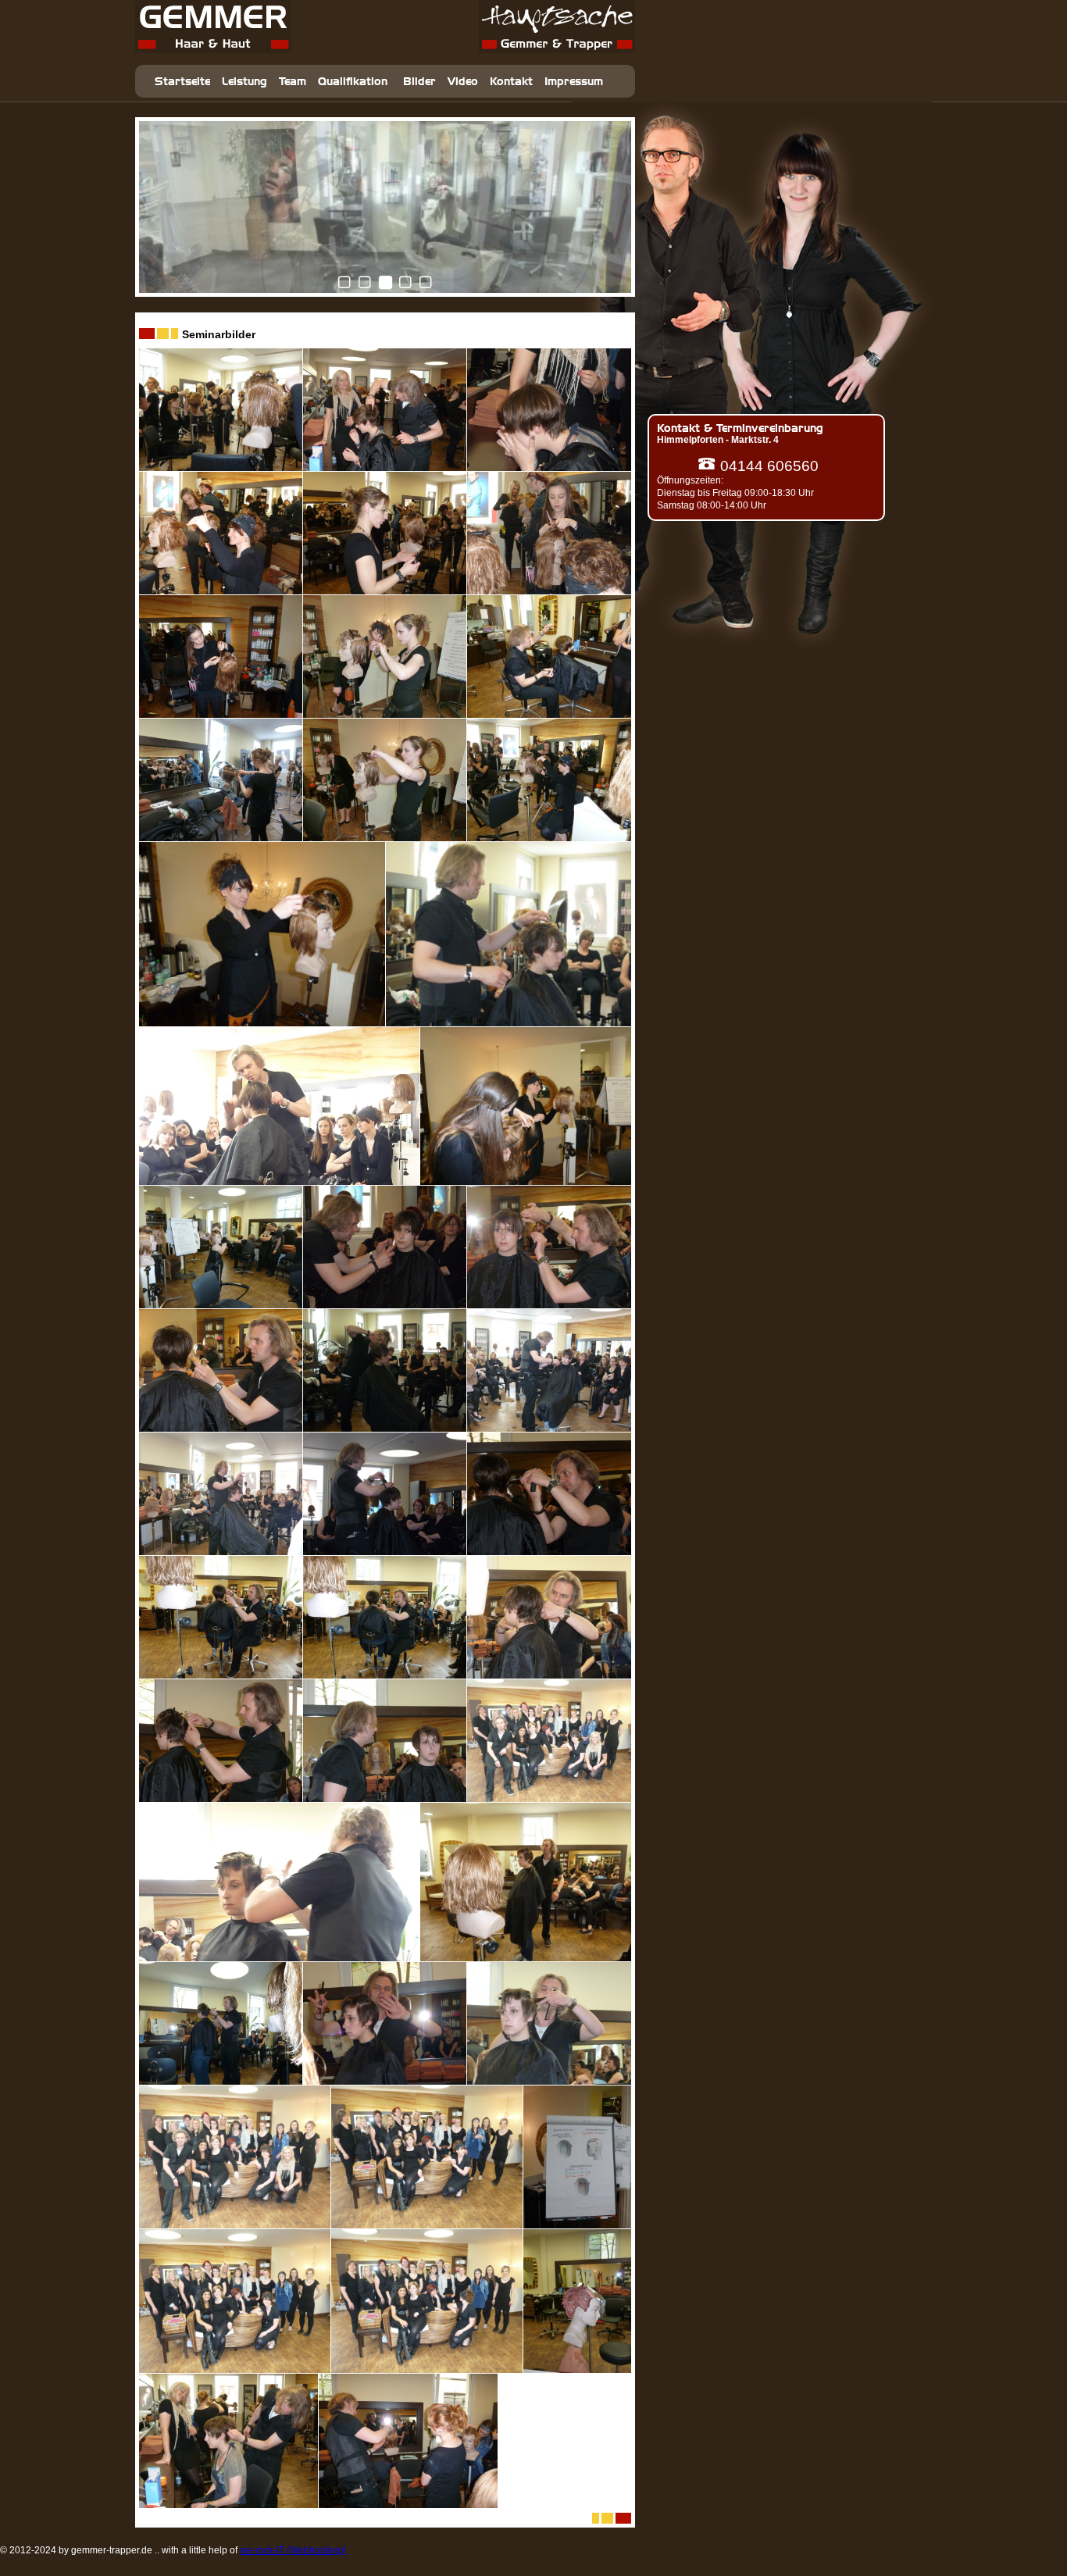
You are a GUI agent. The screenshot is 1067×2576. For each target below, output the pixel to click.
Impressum (574, 82)
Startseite (182, 82)
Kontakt (511, 82)
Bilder (419, 82)
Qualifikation (353, 82)
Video (463, 82)
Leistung (244, 82)
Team (293, 82)
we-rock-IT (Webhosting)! (293, 2550)
